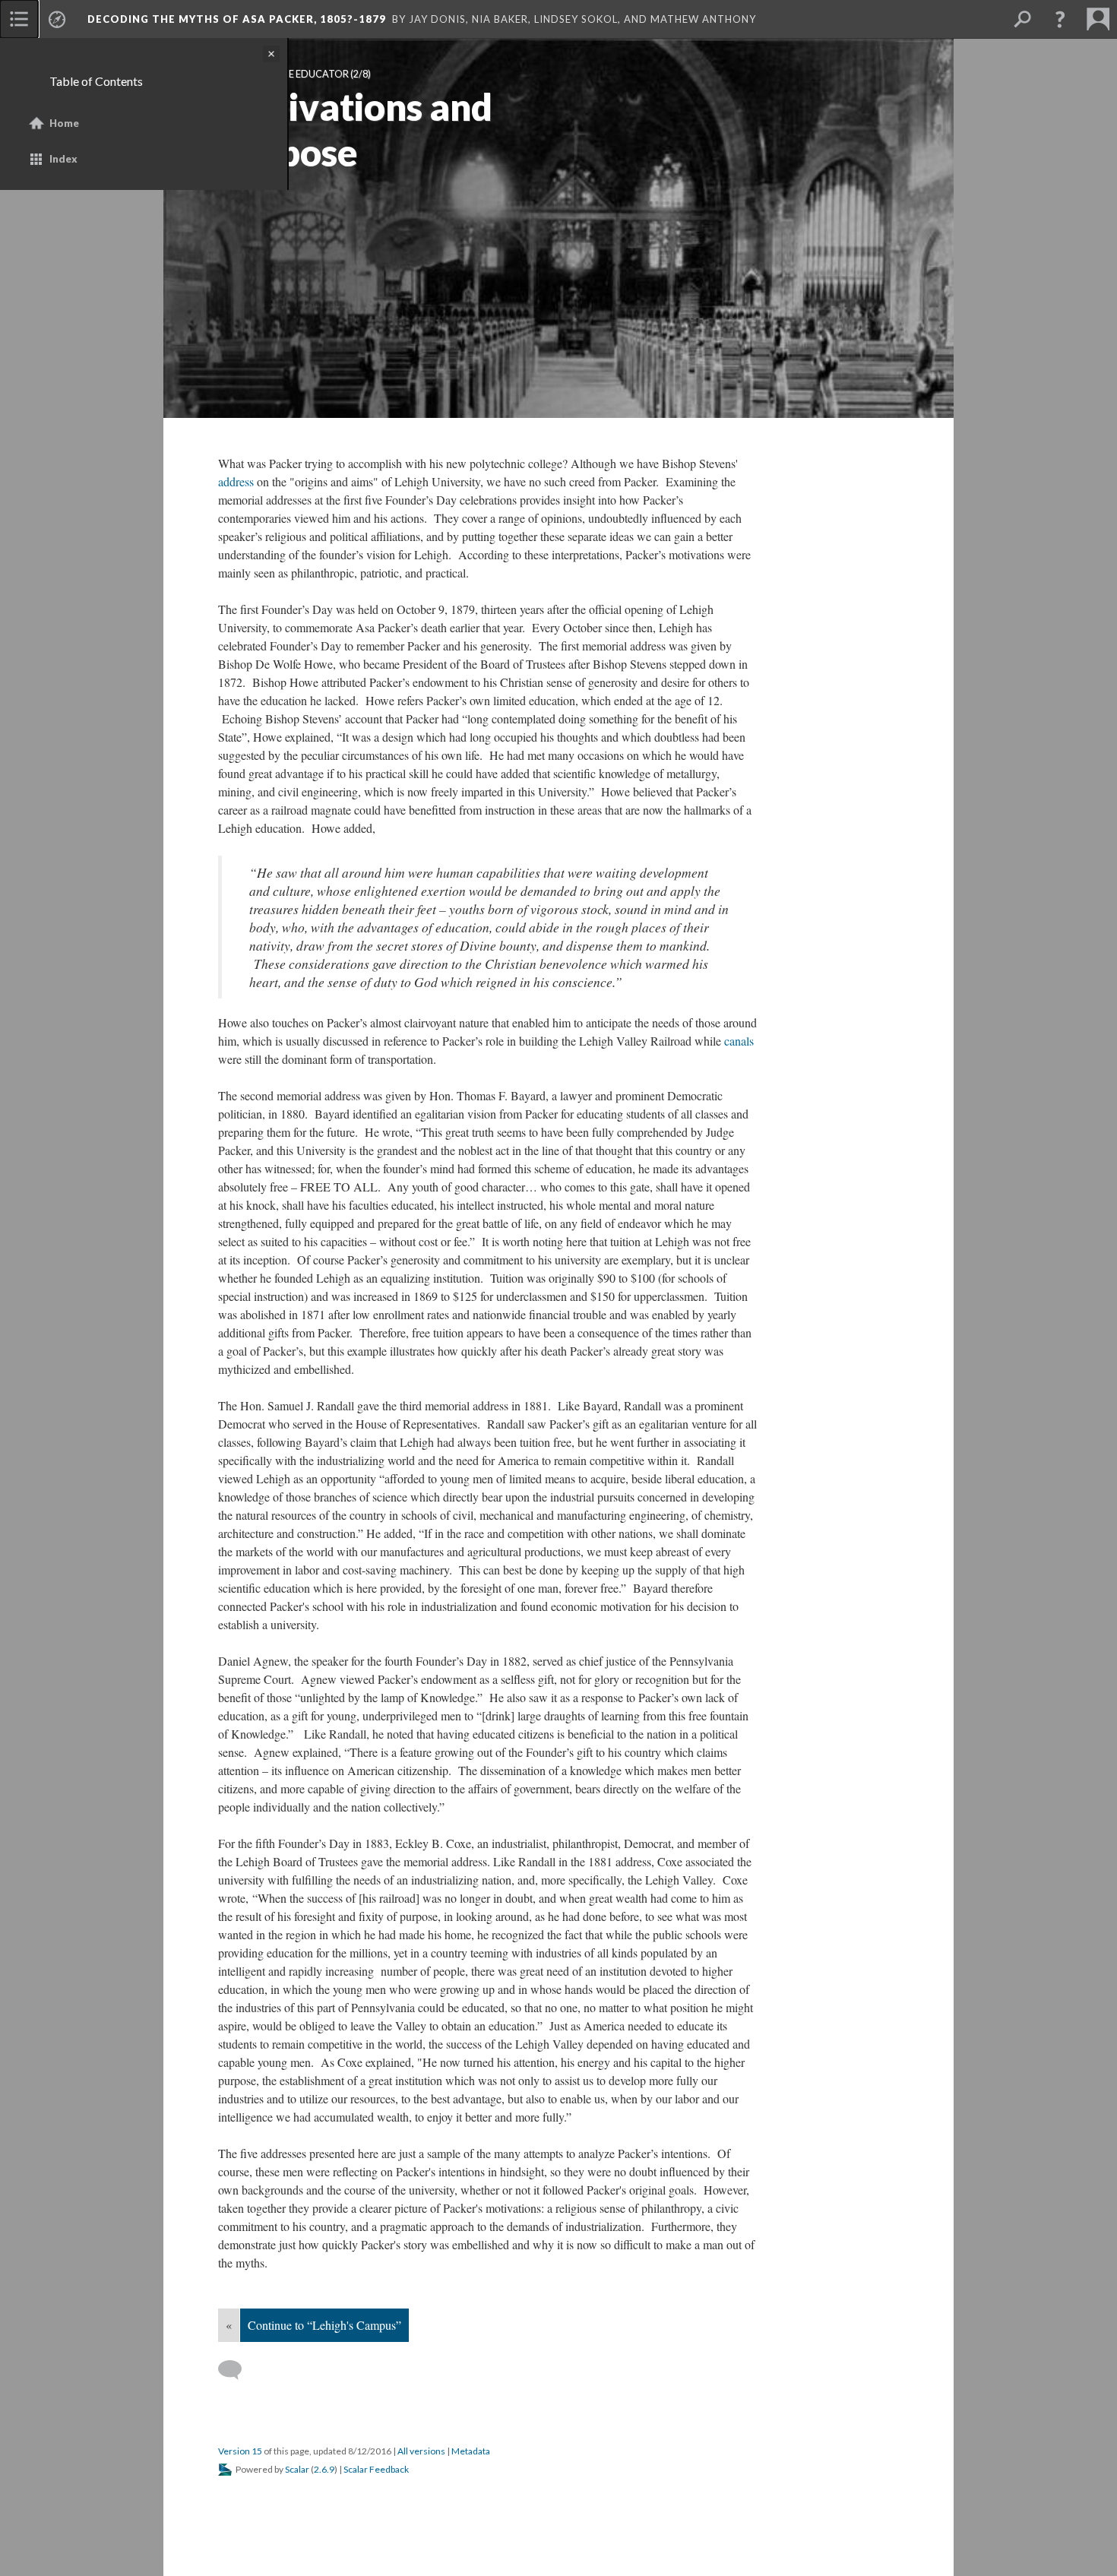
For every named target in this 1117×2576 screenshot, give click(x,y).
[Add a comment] (237, 2370)
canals (739, 1041)
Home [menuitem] (64, 123)
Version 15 (240, 2451)
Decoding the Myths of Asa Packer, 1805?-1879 (237, 19)
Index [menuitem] (63, 159)
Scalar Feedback (376, 2469)
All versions (421, 2451)
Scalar (297, 2469)
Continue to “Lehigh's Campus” (324, 2325)
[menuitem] (19, 19)
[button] (1060, 19)
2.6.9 (324, 2469)
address (236, 481)
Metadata (471, 2451)
